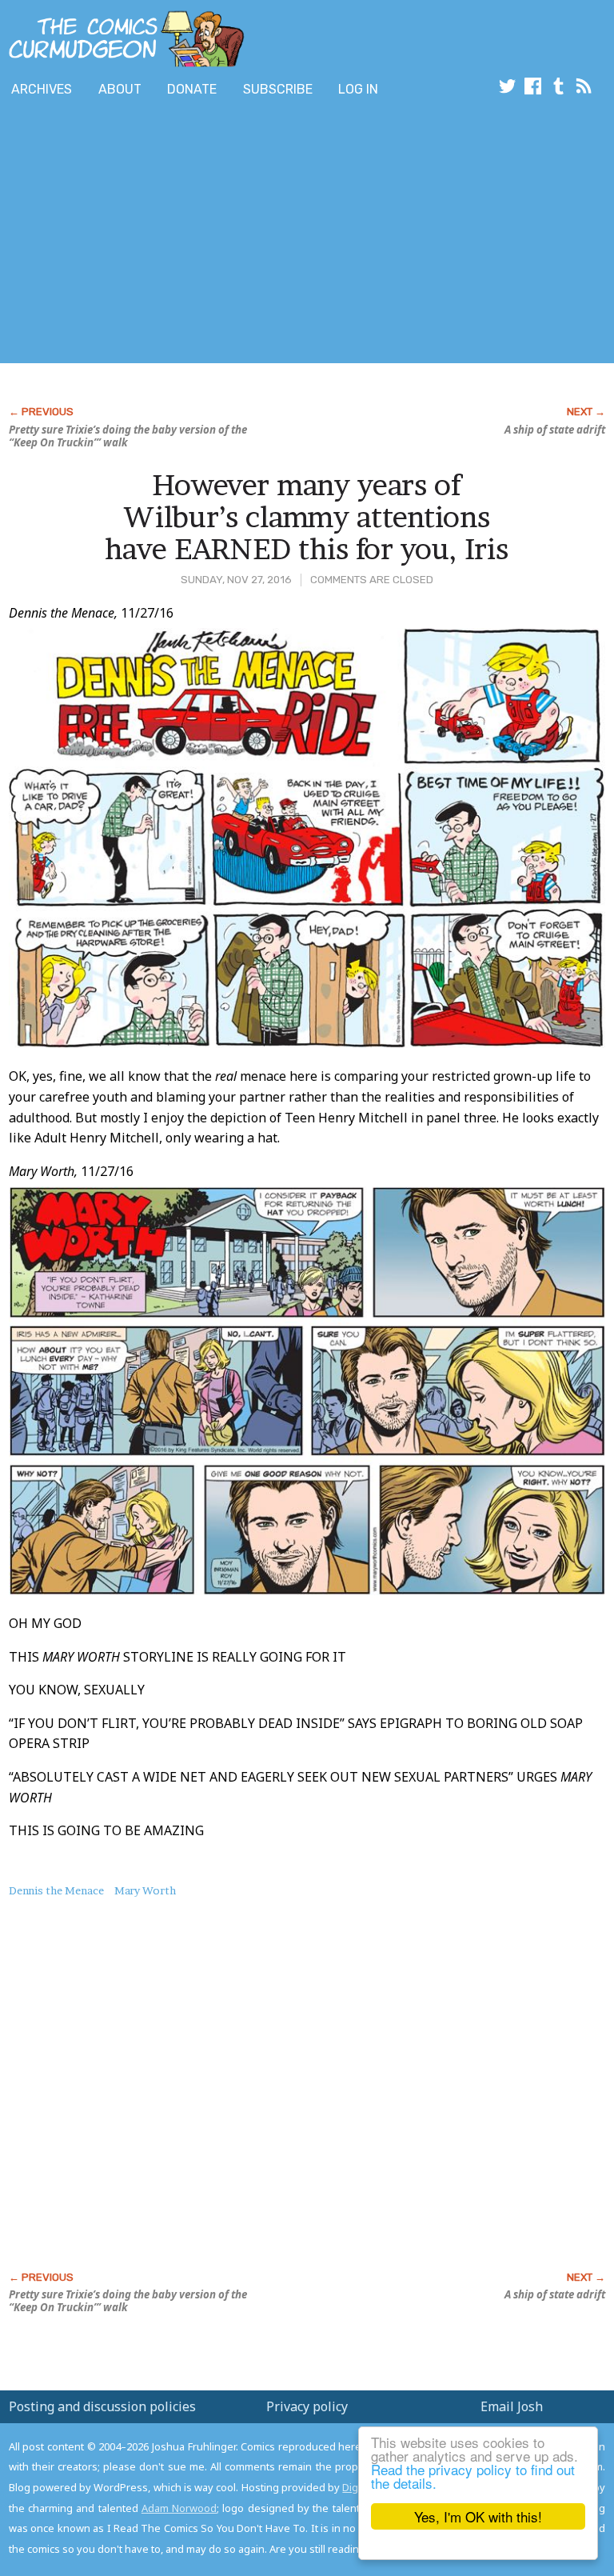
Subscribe (278, 89)
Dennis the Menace (56, 1890)
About (120, 89)
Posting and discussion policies (102, 2406)
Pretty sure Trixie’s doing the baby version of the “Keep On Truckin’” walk (128, 436)
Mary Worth (145, 1890)
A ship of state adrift (555, 430)
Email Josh (512, 2406)
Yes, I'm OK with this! (478, 2516)
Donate (192, 89)
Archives (42, 89)
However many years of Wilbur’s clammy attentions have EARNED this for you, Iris (307, 516)
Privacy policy (307, 2406)
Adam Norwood (179, 2508)
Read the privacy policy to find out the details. (473, 2476)
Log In (358, 89)
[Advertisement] (187, 234)
